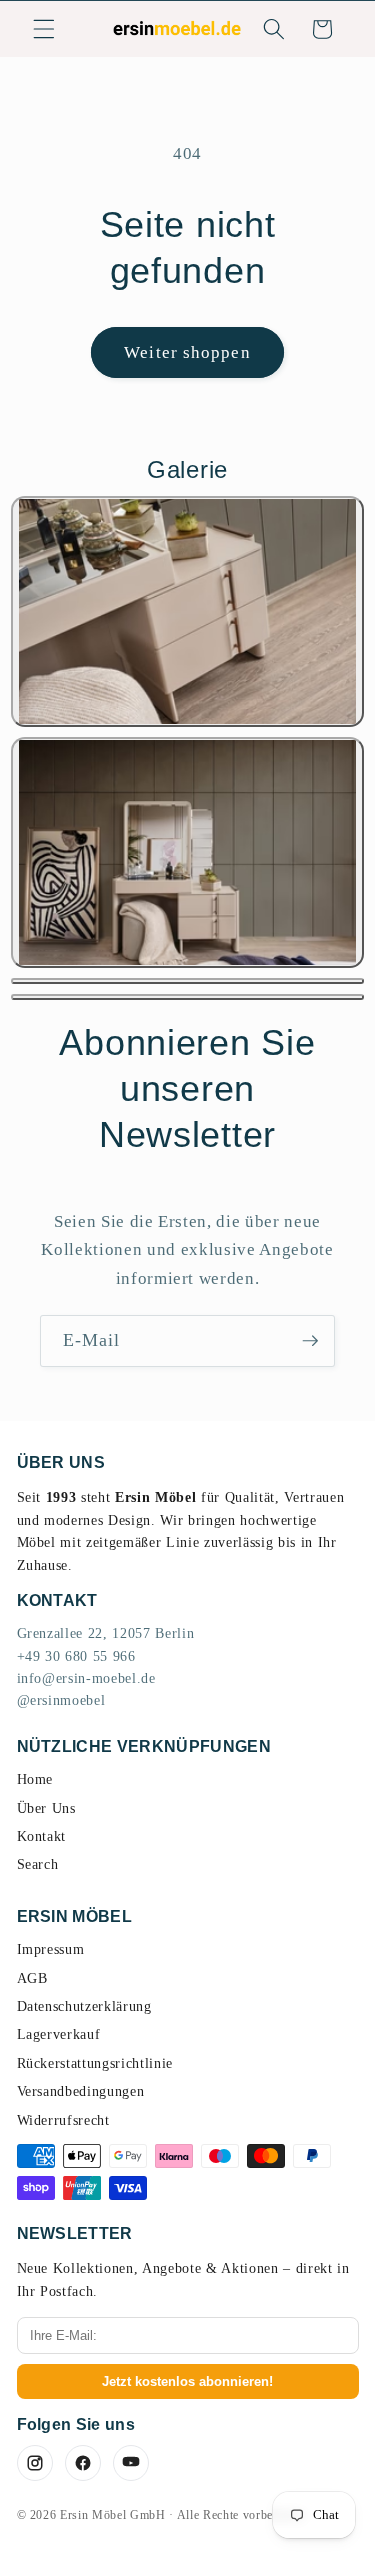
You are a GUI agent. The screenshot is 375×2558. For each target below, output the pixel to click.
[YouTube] (131, 2463)
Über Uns (46, 1808)
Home (35, 1779)
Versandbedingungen (81, 2091)
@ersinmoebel (61, 1700)
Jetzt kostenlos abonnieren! (187, 2381)
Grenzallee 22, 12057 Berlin (106, 1633)
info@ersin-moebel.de (86, 1678)
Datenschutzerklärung (84, 2006)
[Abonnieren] (310, 1341)
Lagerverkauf (59, 2034)
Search (38, 1864)
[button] (44, 29)
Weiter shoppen (187, 352)
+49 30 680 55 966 (76, 1656)
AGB (32, 1978)
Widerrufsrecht (63, 2120)
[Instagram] (35, 2463)
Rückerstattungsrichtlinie (95, 2063)
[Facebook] (83, 2463)
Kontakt (42, 1836)
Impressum (51, 1949)
